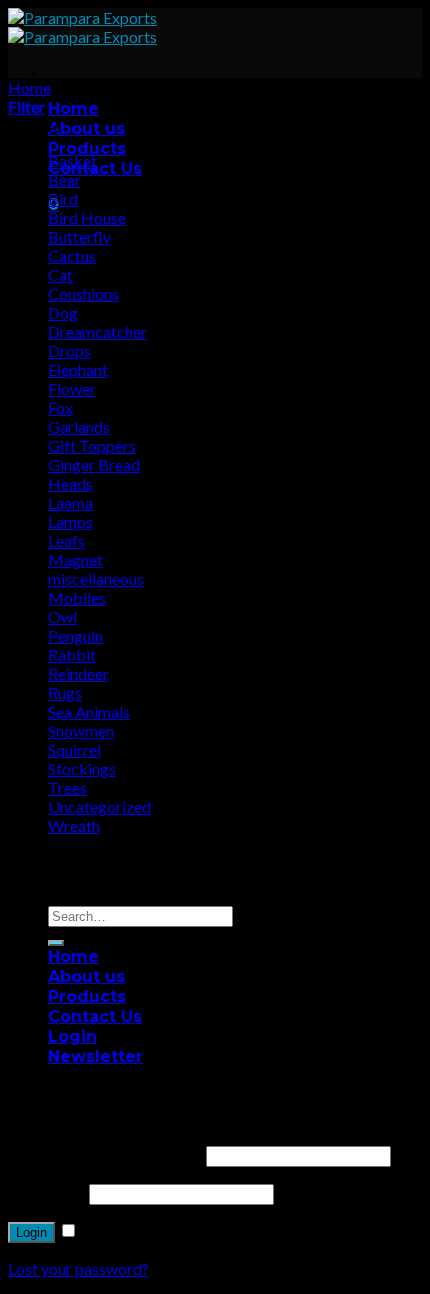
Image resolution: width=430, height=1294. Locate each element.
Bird (63, 198)
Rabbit (72, 654)
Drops (69, 350)
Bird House (87, 217)
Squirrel (74, 749)
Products (87, 148)
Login (31, 1232)
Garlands (79, 426)
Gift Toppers (92, 445)
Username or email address (105, 1154)
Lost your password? (78, 1268)
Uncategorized (99, 806)
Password (47, 1192)
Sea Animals (89, 711)
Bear (64, 179)
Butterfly (79, 236)
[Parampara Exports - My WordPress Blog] (82, 27)
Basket (72, 160)
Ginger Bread (94, 464)
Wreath (74, 825)
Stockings (82, 768)
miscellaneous (96, 578)
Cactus (72, 255)
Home (73, 108)
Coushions (83, 293)
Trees (67, 787)
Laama (70, 502)
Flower (72, 388)
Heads (70, 483)
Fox (60, 407)
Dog (63, 312)
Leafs (66, 540)
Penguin (75, 635)
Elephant (78, 369)
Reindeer (78, 673)
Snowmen (81, 730)
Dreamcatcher (97, 331)
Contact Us (95, 1016)
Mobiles (77, 597)
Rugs (65, 692)
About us (86, 128)
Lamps (70, 521)
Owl (62, 616)
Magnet (75, 559)
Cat (60, 274)
